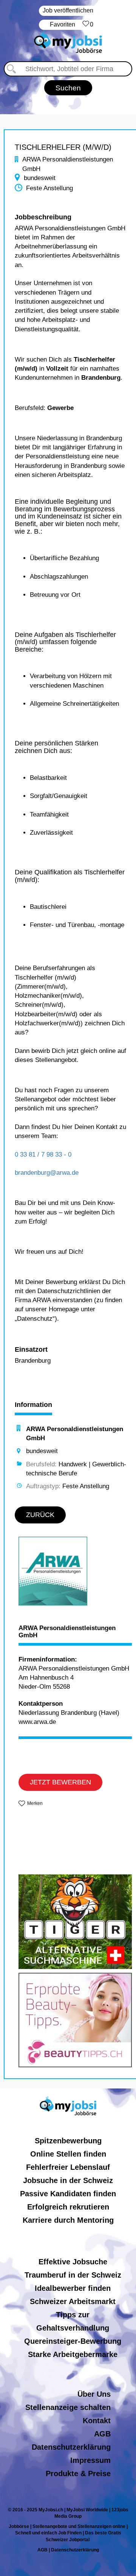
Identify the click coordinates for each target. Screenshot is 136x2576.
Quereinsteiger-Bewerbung (73, 2341)
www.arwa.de (37, 1722)
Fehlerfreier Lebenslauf (68, 2167)
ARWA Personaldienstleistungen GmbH (67, 1632)
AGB (102, 2434)
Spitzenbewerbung (68, 2141)
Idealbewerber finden (73, 2288)
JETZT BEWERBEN (60, 1782)
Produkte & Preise (78, 2474)
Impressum (90, 2460)
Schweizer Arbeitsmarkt (73, 2301)
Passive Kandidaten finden (68, 2194)
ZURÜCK (40, 1515)
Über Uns (94, 2394)
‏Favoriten (72, 24)
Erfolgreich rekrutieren (68, 2207)
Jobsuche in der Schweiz (68, 2180)
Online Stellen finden (68, 2154)
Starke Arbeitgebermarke (73, 2354)
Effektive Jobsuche (73, 2262)
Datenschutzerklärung (71, 2447)
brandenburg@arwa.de (47, 1173)
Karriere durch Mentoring (68, 2220)
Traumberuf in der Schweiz (73, 2275)
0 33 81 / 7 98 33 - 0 (43, 1154)
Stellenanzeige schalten (68, 2407)
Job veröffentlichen (68, 10)
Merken (35, 1803)
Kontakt (97, 2421)
